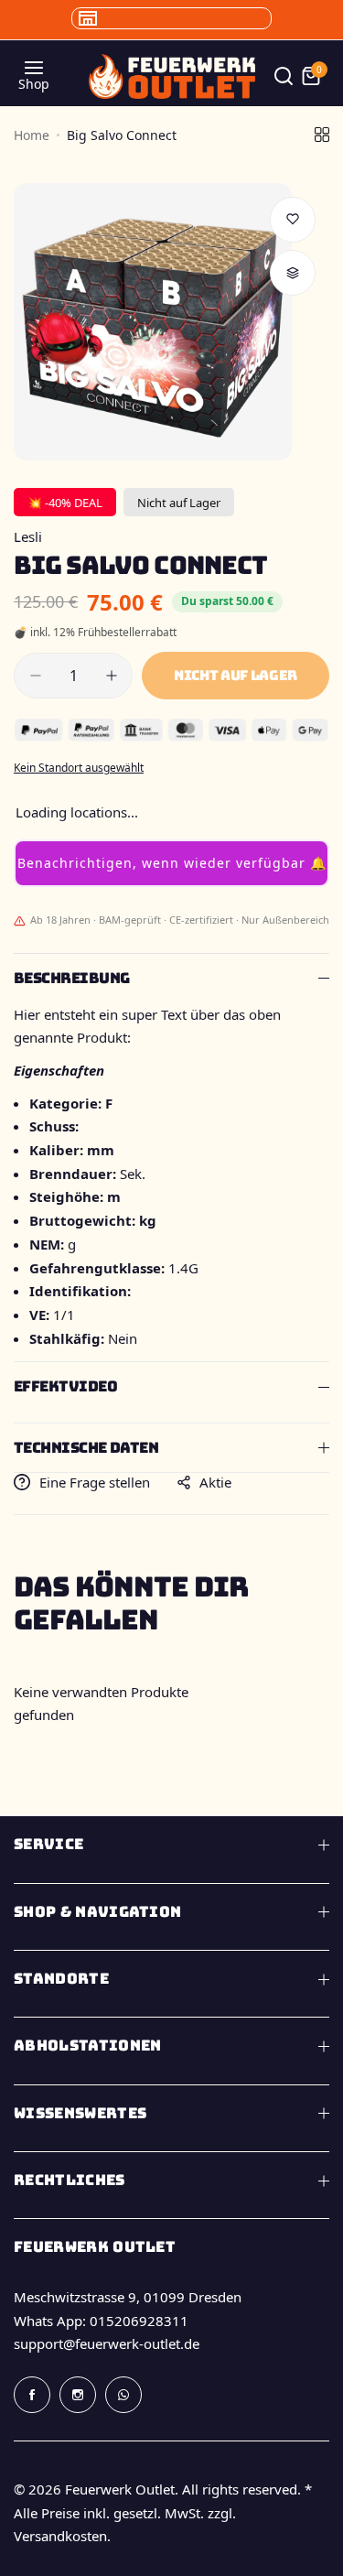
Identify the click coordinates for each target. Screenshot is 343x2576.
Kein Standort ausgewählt (79, 768)
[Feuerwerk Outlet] (172, 76)
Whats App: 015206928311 (101, 2321)
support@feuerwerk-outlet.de (107, 2343)
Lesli (28, 536)
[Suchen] (284, 76)
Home (32, 135)
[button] (171, 863)
